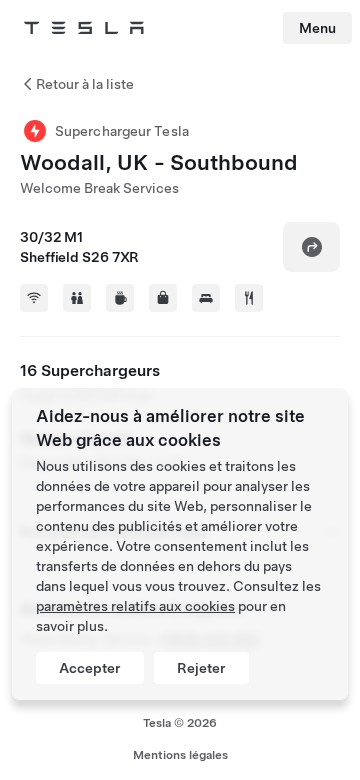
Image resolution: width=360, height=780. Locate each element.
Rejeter (201, 668)
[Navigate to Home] (84, 28)
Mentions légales (180, 755)
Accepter (90, 668)
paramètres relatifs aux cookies (135, 606)
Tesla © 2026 (180, 723)
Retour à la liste (85, 84)
